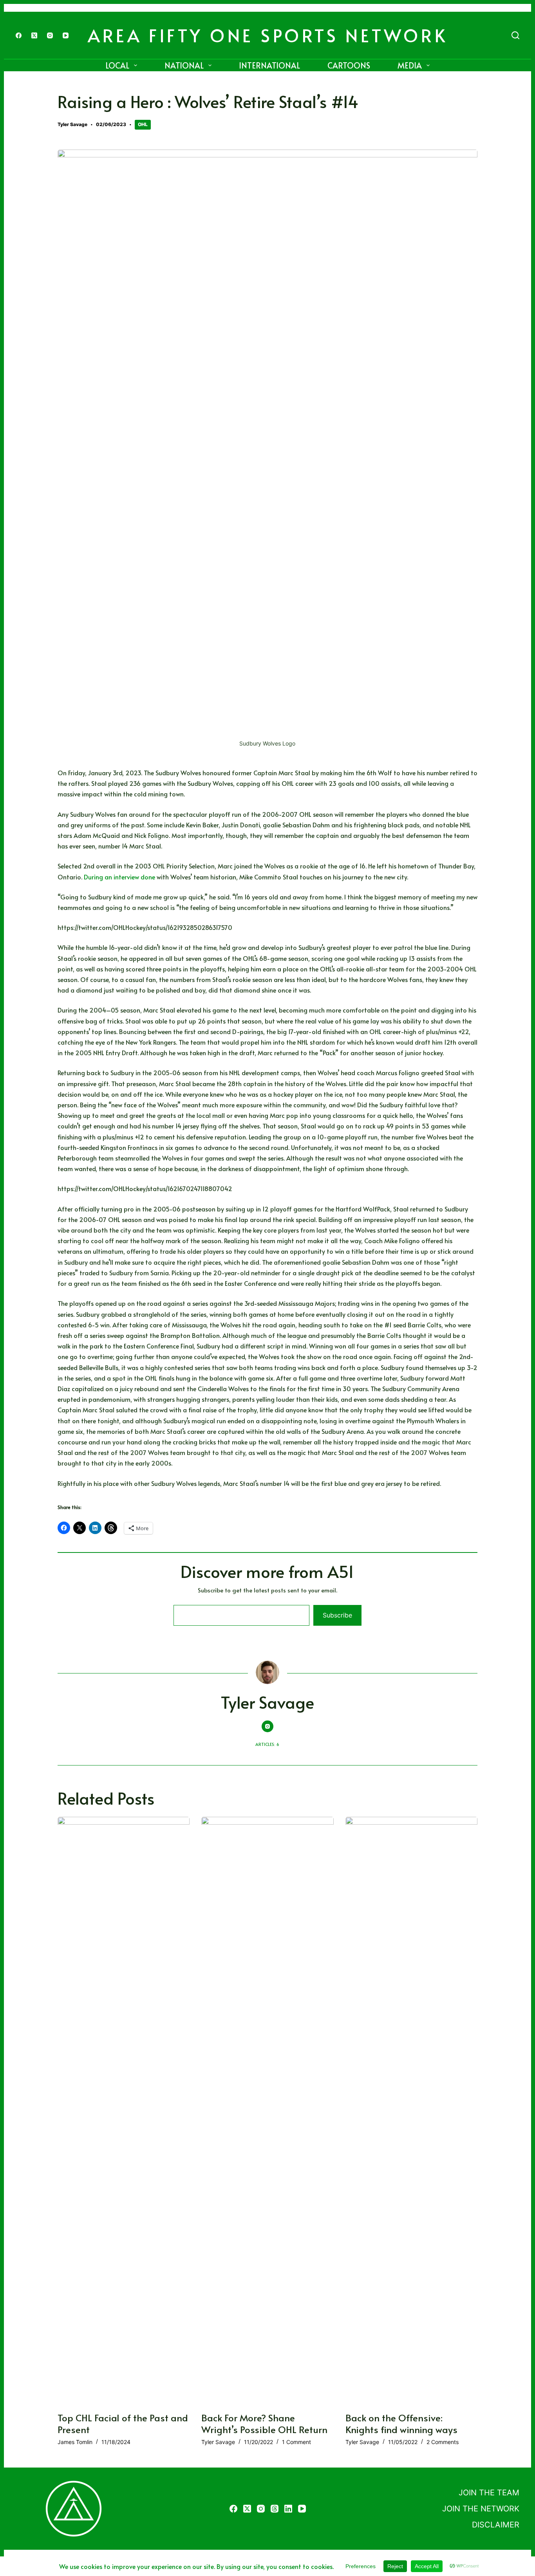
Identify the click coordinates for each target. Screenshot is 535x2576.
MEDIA (410, 65)
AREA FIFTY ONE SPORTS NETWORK (268, 35)
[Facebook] (19, 35)
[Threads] (275, 2509)
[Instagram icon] (267, 1726)
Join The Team (489, 2493)
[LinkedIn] (288, 2509)
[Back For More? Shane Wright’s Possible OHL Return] (267, 2110)
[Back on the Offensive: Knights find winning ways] (412, 2110)
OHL (143, 124)
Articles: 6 (267, 1744)
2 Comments (443, 2442)
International (269, 65)
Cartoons (349, 65)
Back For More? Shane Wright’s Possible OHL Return (266, 2423)
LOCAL (117, 65)
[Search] (515, 35)
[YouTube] (66, 35)
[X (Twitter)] (34, 35)
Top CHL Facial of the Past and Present (123, 2423)
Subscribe (337, 1615)
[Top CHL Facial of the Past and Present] (124, 2110)
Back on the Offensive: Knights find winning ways (403, 2423)
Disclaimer (496, 2525)
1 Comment (296, 2442)
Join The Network (481, 2509)
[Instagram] (50, 35)
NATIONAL (184, 65)
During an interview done (120, 877)
